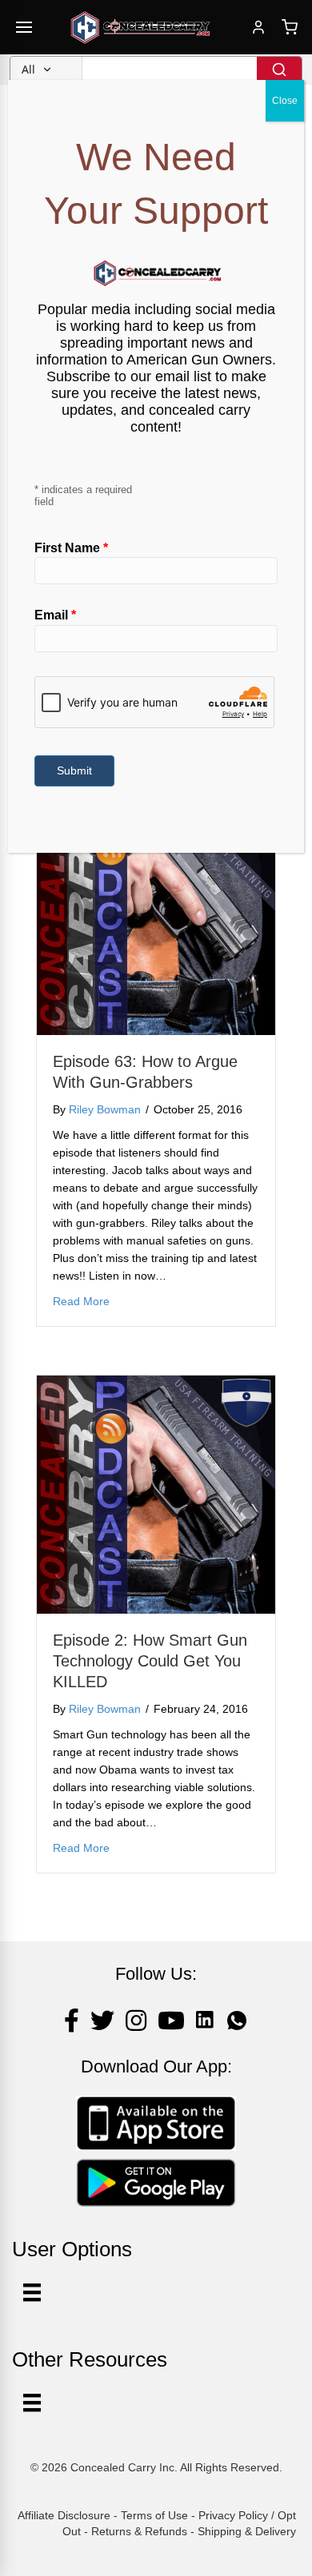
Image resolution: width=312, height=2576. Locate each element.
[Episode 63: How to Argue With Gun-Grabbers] (156, 915)
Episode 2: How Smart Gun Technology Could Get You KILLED (150, 1661)
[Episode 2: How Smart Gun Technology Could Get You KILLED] (156, 1494)
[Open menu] (24, 27)
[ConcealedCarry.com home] (141, 27)
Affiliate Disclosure (64, 2515)
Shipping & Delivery (247, 2531)
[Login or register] (258, 27)
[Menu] (32, 2403)
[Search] (279, 70)
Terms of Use (154, 2515)
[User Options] (32, 2292)
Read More (81, 1301)
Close (285, 101)
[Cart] (290, 27)
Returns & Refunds (139, 2531)
